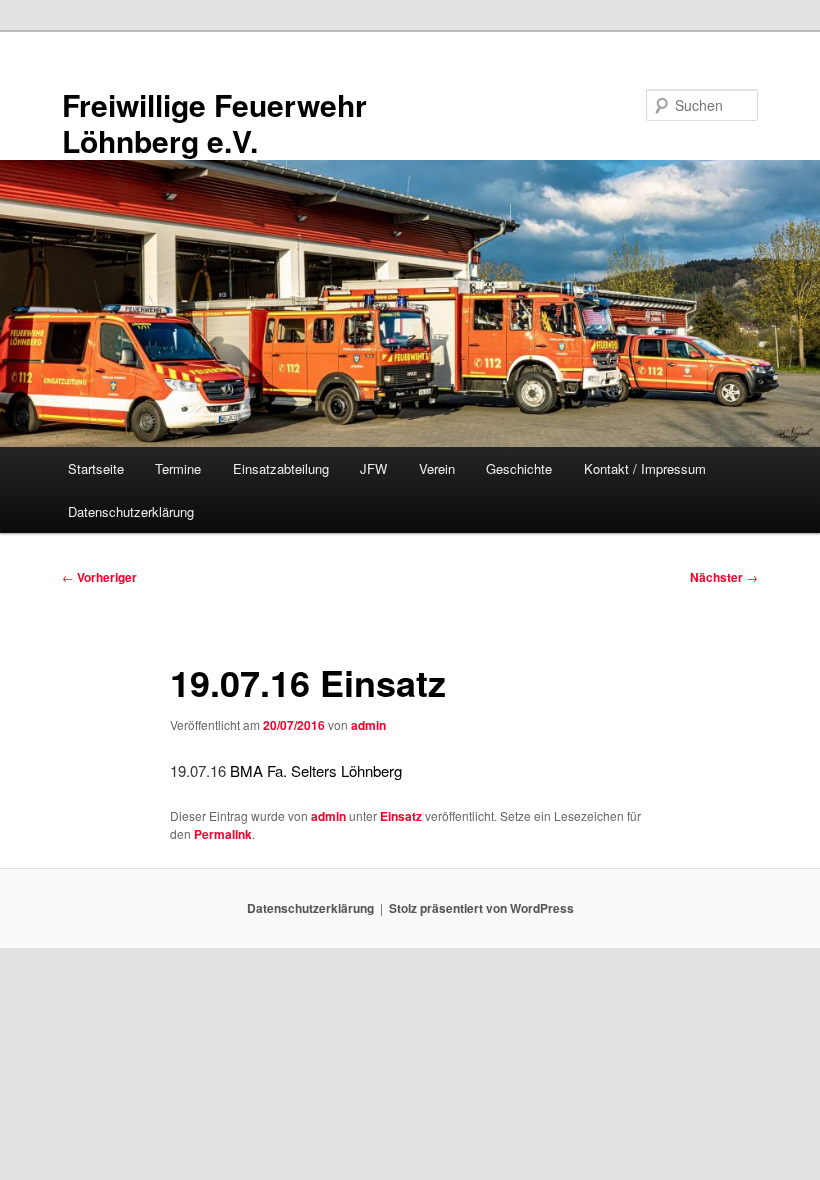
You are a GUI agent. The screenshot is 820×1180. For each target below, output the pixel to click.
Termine (178, 468)
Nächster (724, 577)
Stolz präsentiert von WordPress (481, 908)
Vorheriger (99, 577)
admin (368, 725)
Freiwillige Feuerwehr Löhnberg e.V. (214, 122)
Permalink (223, 834)
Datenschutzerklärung (131, 511)
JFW (373, 468)
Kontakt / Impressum (645, 468)
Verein (437, 468)
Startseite (96, 468)
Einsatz (401, 816)
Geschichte (519, 468)
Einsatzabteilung (281, 468)
